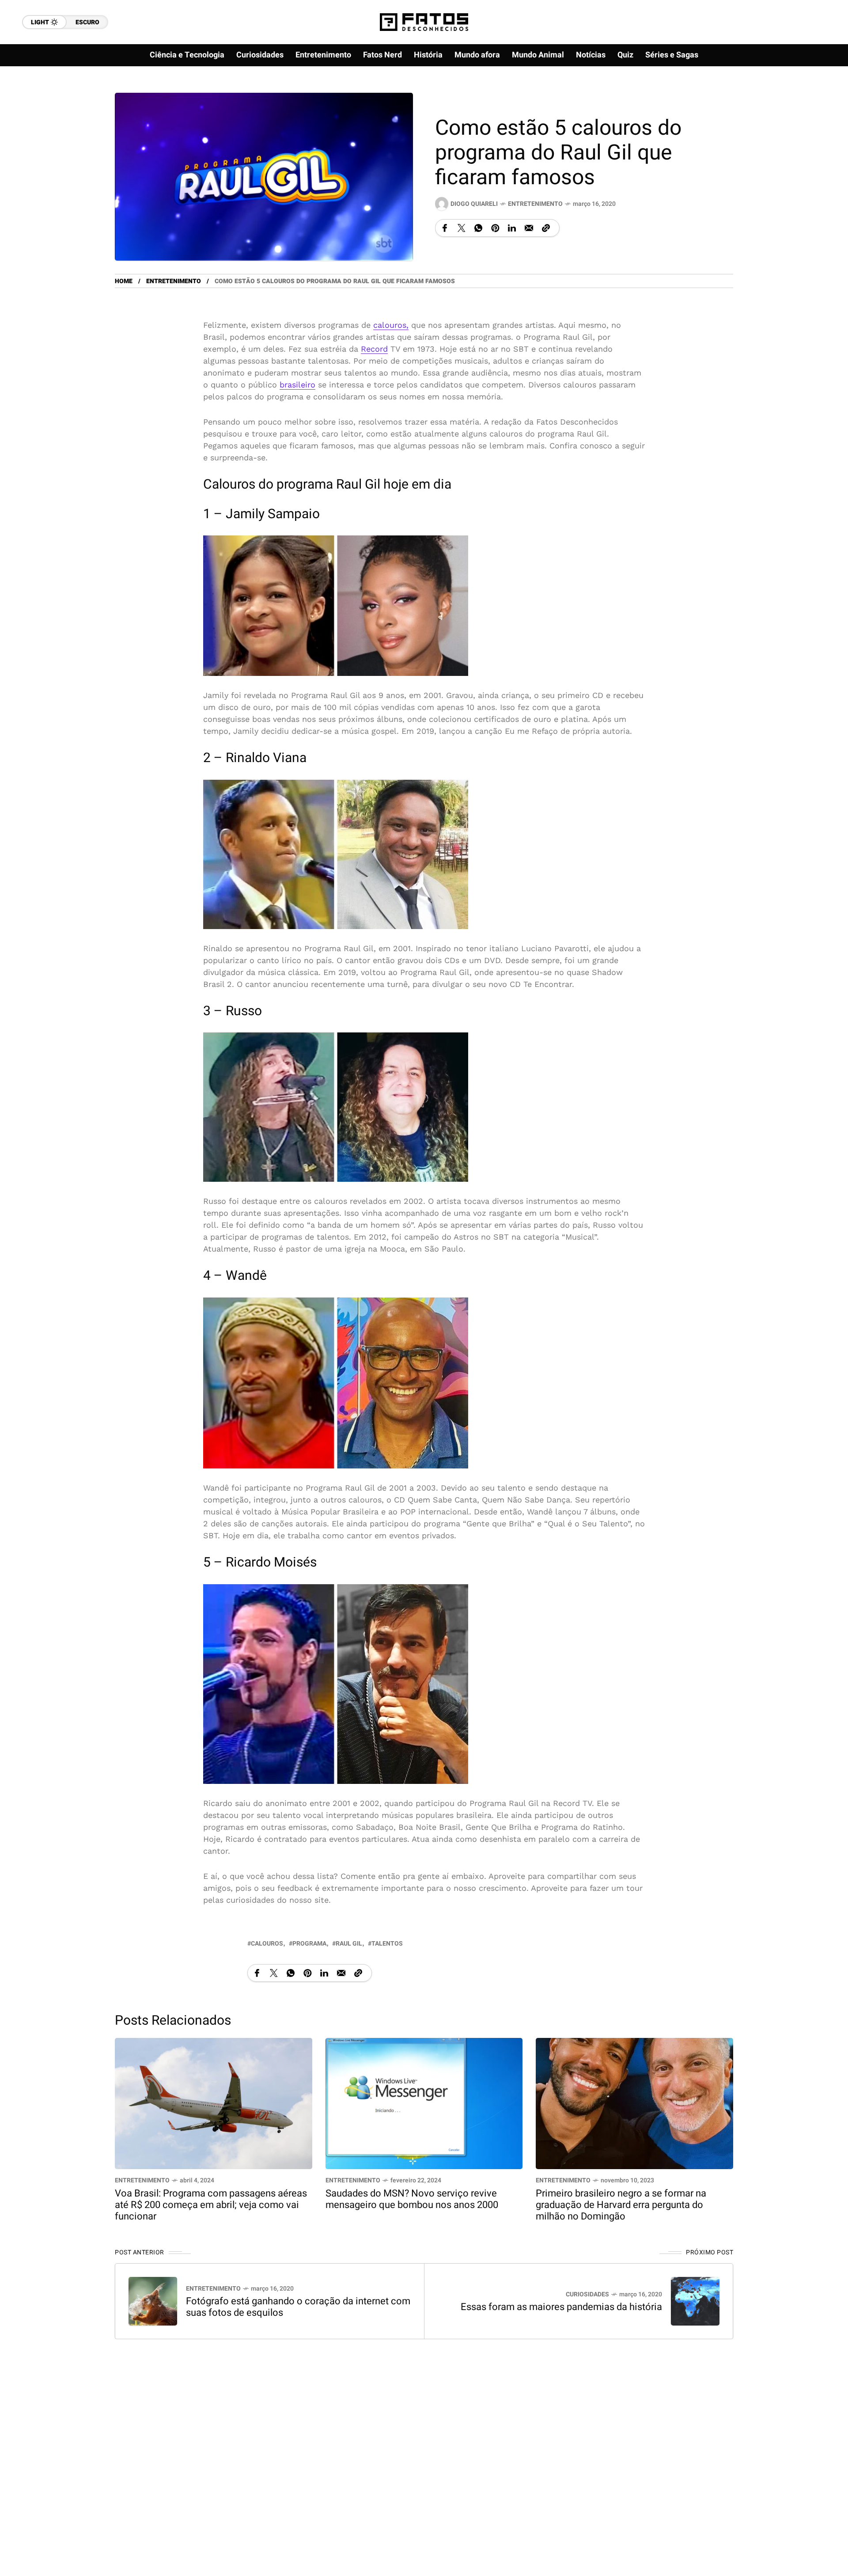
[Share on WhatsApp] (478, 228)
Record (374, 349)
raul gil (349, 1943)
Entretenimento (535, 204)
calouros (267, 1943)
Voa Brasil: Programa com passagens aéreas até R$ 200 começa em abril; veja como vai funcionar (211, 2205)
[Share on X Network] (462, 228)
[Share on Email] (529, 228)
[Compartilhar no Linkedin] (512, 228)
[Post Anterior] (153, 2301)
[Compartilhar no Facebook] (445, 228)
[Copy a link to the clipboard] (546, 228)
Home (124, 281)
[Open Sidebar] (813, 102)
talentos (387, 1943)
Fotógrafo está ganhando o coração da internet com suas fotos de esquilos (298, 2307)
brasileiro (297, 385)
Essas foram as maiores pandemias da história (561, 2307)
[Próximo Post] (695, 2301)
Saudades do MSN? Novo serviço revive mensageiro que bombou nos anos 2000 (412, 2199)
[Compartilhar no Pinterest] (495, 228)
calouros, (391, 325)
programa (309, 1943)
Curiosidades (587, 2294)
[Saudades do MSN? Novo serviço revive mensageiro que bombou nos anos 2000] (424, 2102)
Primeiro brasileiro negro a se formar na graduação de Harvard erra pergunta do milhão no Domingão (621, 2205)
